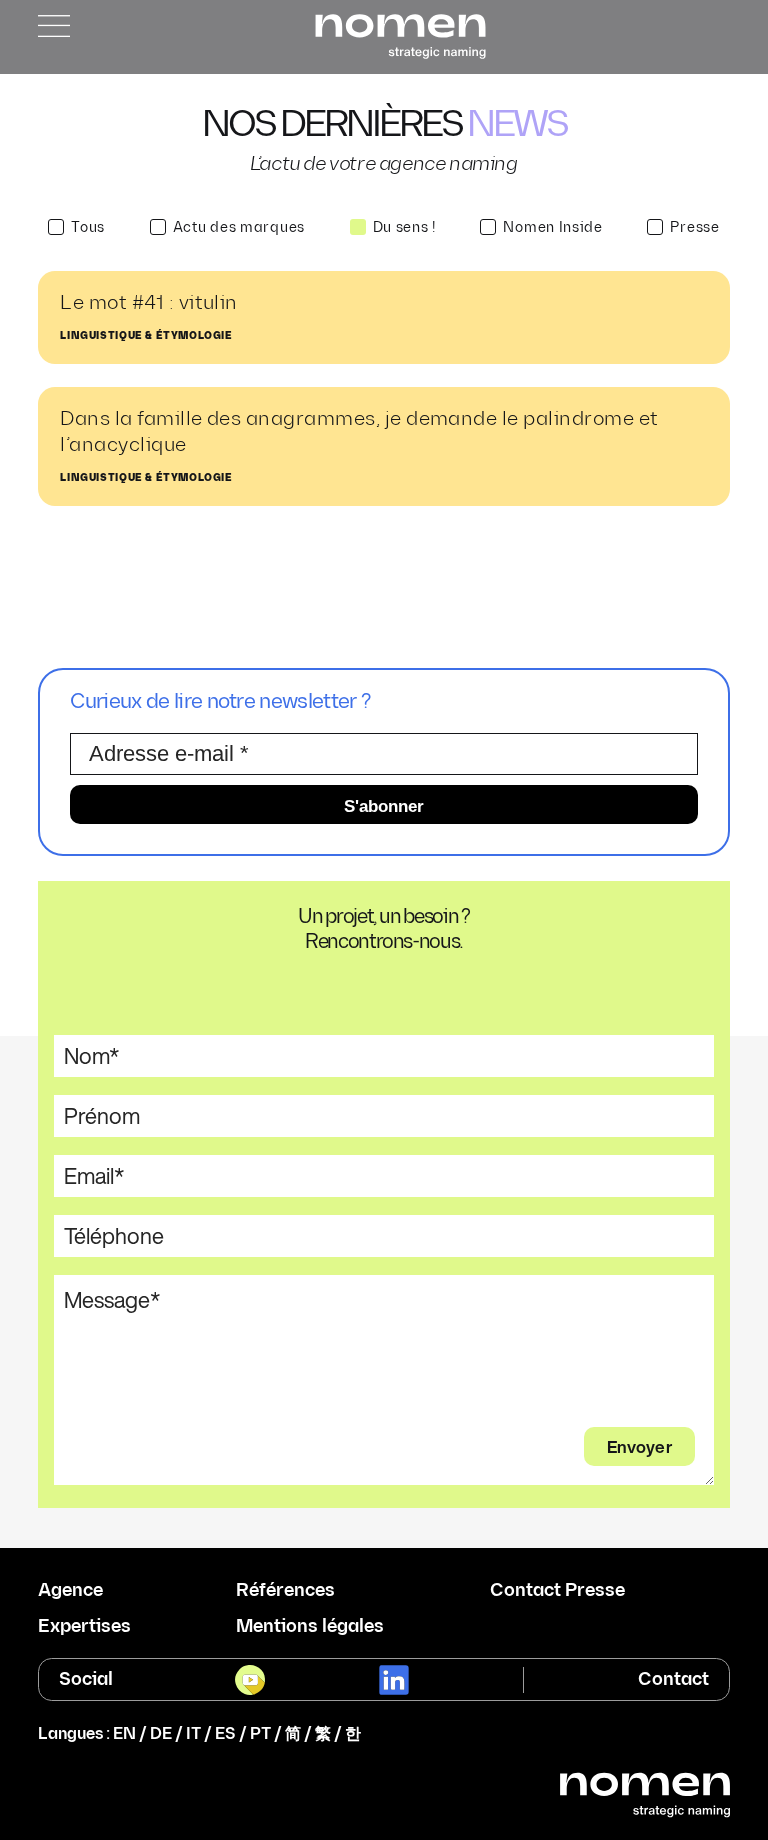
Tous (88, 227)
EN (124, 1734)
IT (193, 1734)
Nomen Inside (552, 227)
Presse (694, 227)
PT (260, 1734)
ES (225, 1734)
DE (161, 1734)
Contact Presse (557, 1591)
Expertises (84, 1627)
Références (285, 1591)
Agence (70, 1591)
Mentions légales (310, 1627)
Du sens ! (404, 227)
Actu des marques (239, 227)
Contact (673, 1679)
